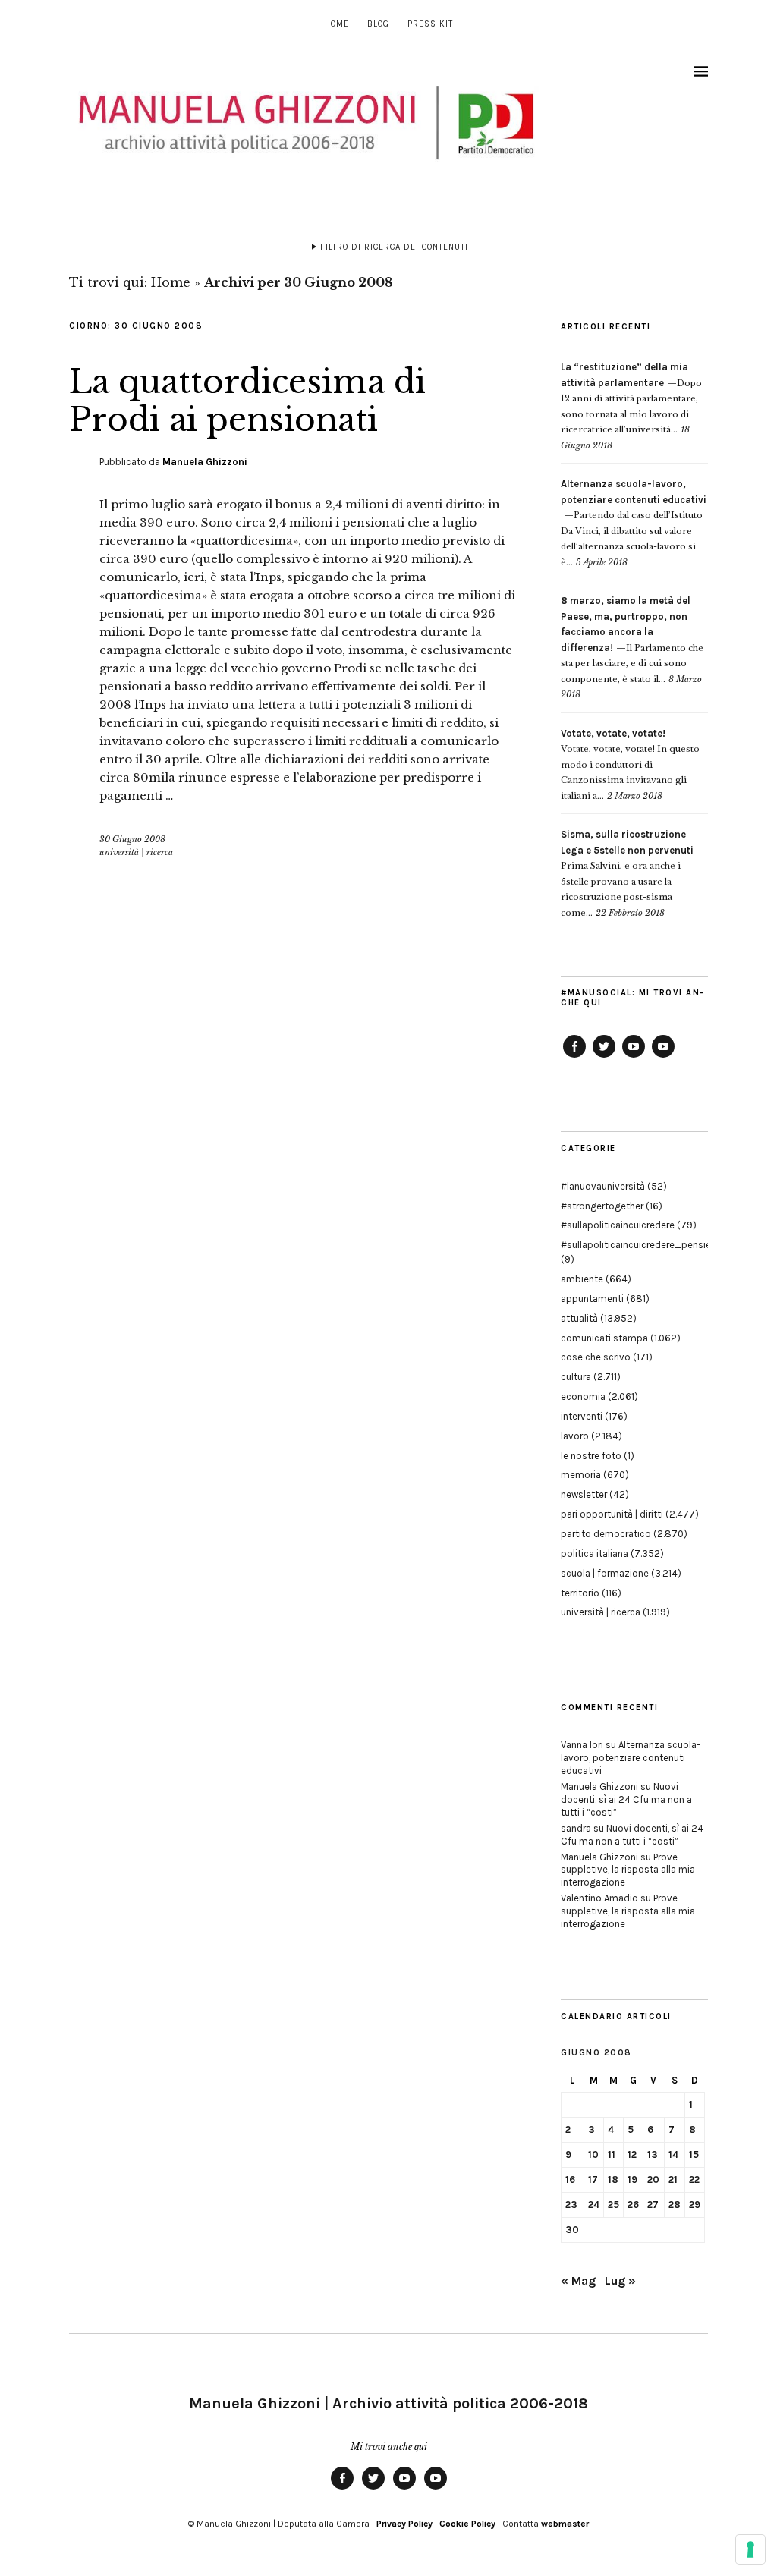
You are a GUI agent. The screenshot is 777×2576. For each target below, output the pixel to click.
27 (653, 2205)
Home (337, 24)
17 (593, 2180)
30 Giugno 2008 (132, 839)
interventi (582, 1416)
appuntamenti (592, 1299)
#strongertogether (602, 1206)
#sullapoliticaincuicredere (618, 1225)
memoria (581, 1475)
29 (695, 2205)
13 (653, 2155)
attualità (579, 1318)
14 (673, 2155)
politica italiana (595, 1554)
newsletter (584, 1494)
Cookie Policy (467, 2524)
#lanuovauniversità (603, 1186)
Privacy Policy (404, 2524)
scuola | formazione (605, 1573)
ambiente (582, 1279)
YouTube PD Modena (663, 1057)
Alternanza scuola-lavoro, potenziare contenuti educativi (631, 1758)
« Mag (578, 2280)
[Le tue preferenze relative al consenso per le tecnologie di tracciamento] (750, 2549)
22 (694, 2180)
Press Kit (430, 24)
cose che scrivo (596, 1357)
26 (633, 2205)
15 (694, 2155)
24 (594, 2205)
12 (632, 2155)
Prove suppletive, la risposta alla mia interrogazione (628, 1870)
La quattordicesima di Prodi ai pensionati (247, 401)
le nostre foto (591, 1456)
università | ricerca (136, 852)
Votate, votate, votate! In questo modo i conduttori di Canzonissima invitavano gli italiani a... (630, 765)
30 (572, 2230)
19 (632, 2180)
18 (613, 2180)
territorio (580, 1593)
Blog (378, 24)
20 (653, 2180)
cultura (576, 1377)
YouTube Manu (634, 1057)
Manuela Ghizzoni (205, 462)
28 (675, 2205)
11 (612, 2155)
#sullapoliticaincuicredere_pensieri (639, 1245)
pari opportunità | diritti (612, 1514)
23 (571, 2205)
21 (673, 2180)
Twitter (604, 1057)
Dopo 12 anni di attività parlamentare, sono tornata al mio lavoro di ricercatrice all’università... (631, 398)
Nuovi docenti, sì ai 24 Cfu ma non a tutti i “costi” (626, 1799)
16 (570, 2180)
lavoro (575, 1436)
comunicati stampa (604, 1338)
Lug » (620, 2280)
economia (583, 1397)
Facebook (574, 1057)
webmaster (565, 2524)
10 (593, 2155)
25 (613, 2205)
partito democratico (606, 1534)
